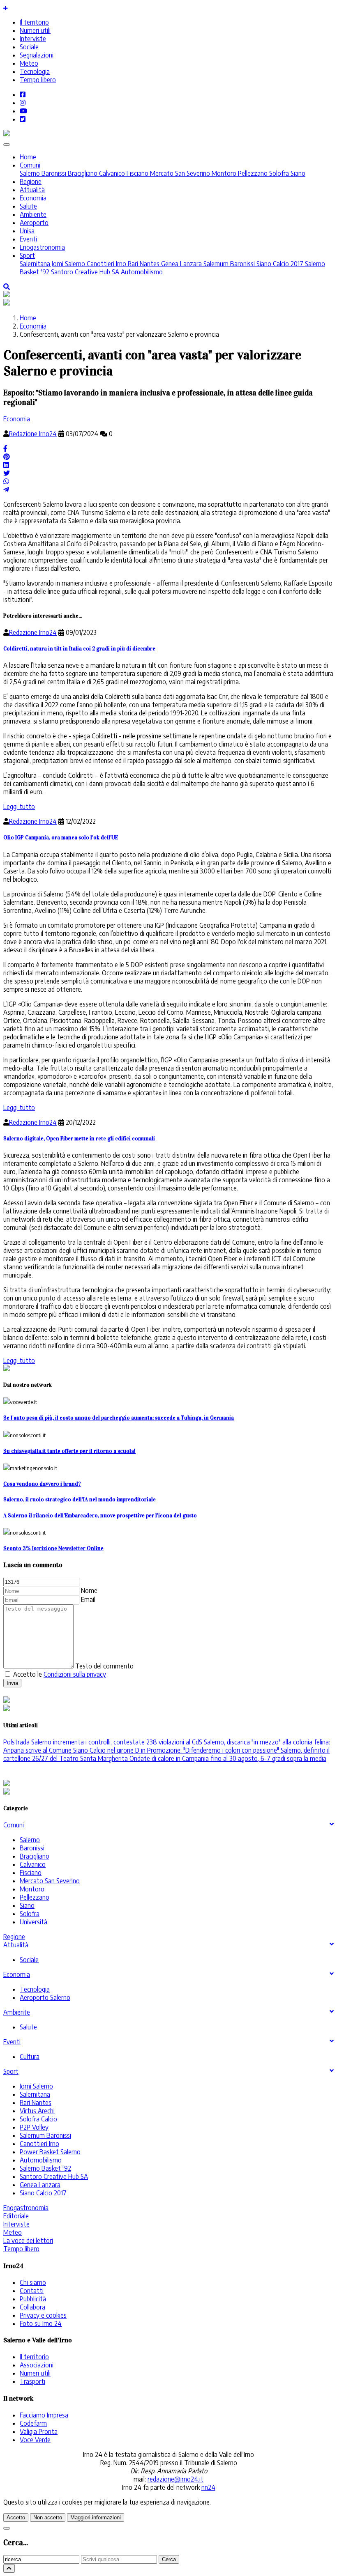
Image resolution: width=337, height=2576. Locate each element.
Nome (89, 1590)
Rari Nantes (143, 264)
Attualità (32, 190)
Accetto (16, 2517)
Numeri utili (35, 30)
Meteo (29, 63)
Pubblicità (33, 2299)
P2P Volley (34, 2127)
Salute (28, 206)
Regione (31, 182)
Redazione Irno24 (33, 434)
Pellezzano (252, 173)
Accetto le (60, 1674)
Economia (33, 198)
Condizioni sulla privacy (75, 1674)
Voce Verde (35, 2440)
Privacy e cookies (43, 2315)
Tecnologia (35, 71)
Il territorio (34, 22)
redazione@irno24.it (175, 2479)
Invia (12, 1683)
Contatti (32, 2291)
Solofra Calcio (38, 2119)
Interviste (33, 39)
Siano (297, 173)
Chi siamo (33, 2282)
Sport (27, 255)
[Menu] (7, 145)
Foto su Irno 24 (41, 2323)
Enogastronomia (42, 247)
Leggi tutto (19, 807)
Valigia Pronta (39, 2431)
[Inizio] (9, 2568)
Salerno (30, 173)
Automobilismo (141, 272)
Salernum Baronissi (228, 264)
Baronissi (53, 173)
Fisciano (137, 173)
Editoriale (16, 2216)
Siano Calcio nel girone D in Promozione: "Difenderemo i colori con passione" (175, 1750)
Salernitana (35, 264)
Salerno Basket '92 (45, 2168)
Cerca (169, 2559)
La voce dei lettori (28, 2240)
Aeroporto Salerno (45, 1997)
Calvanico (111, 173)
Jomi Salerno (68, 264)
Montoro (223, 173)
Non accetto (48, 2517)
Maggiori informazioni (96, 2517)
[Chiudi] (7, 2528)
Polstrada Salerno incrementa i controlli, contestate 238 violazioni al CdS (103, 1742)
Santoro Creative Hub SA (84, 272)
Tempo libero (38, 80)
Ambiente (33, 214)
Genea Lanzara (181, 264)
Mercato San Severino (179, 173)
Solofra (278, 173)
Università (33, 1922)
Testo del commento (104, 1666)
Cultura (30, 2057)
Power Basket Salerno (50, 2152)
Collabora (32, 2307)
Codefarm (33, 2423)
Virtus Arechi (37, 2111)
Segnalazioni (37, 55)
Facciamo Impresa (44, 2415)
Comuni (30, 165)
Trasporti (32, 2381)
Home (28, 157)
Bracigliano (82, 173)
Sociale (29, 47)
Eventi (28, 239)
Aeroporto (34, 223)
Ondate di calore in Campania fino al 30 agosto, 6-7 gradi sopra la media (227, 1758)
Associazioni (37, 2365)
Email (88, 1599)
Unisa (27, 231)
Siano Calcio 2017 (279, 264)
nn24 (208, 2487)
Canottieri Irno (106, 264)
